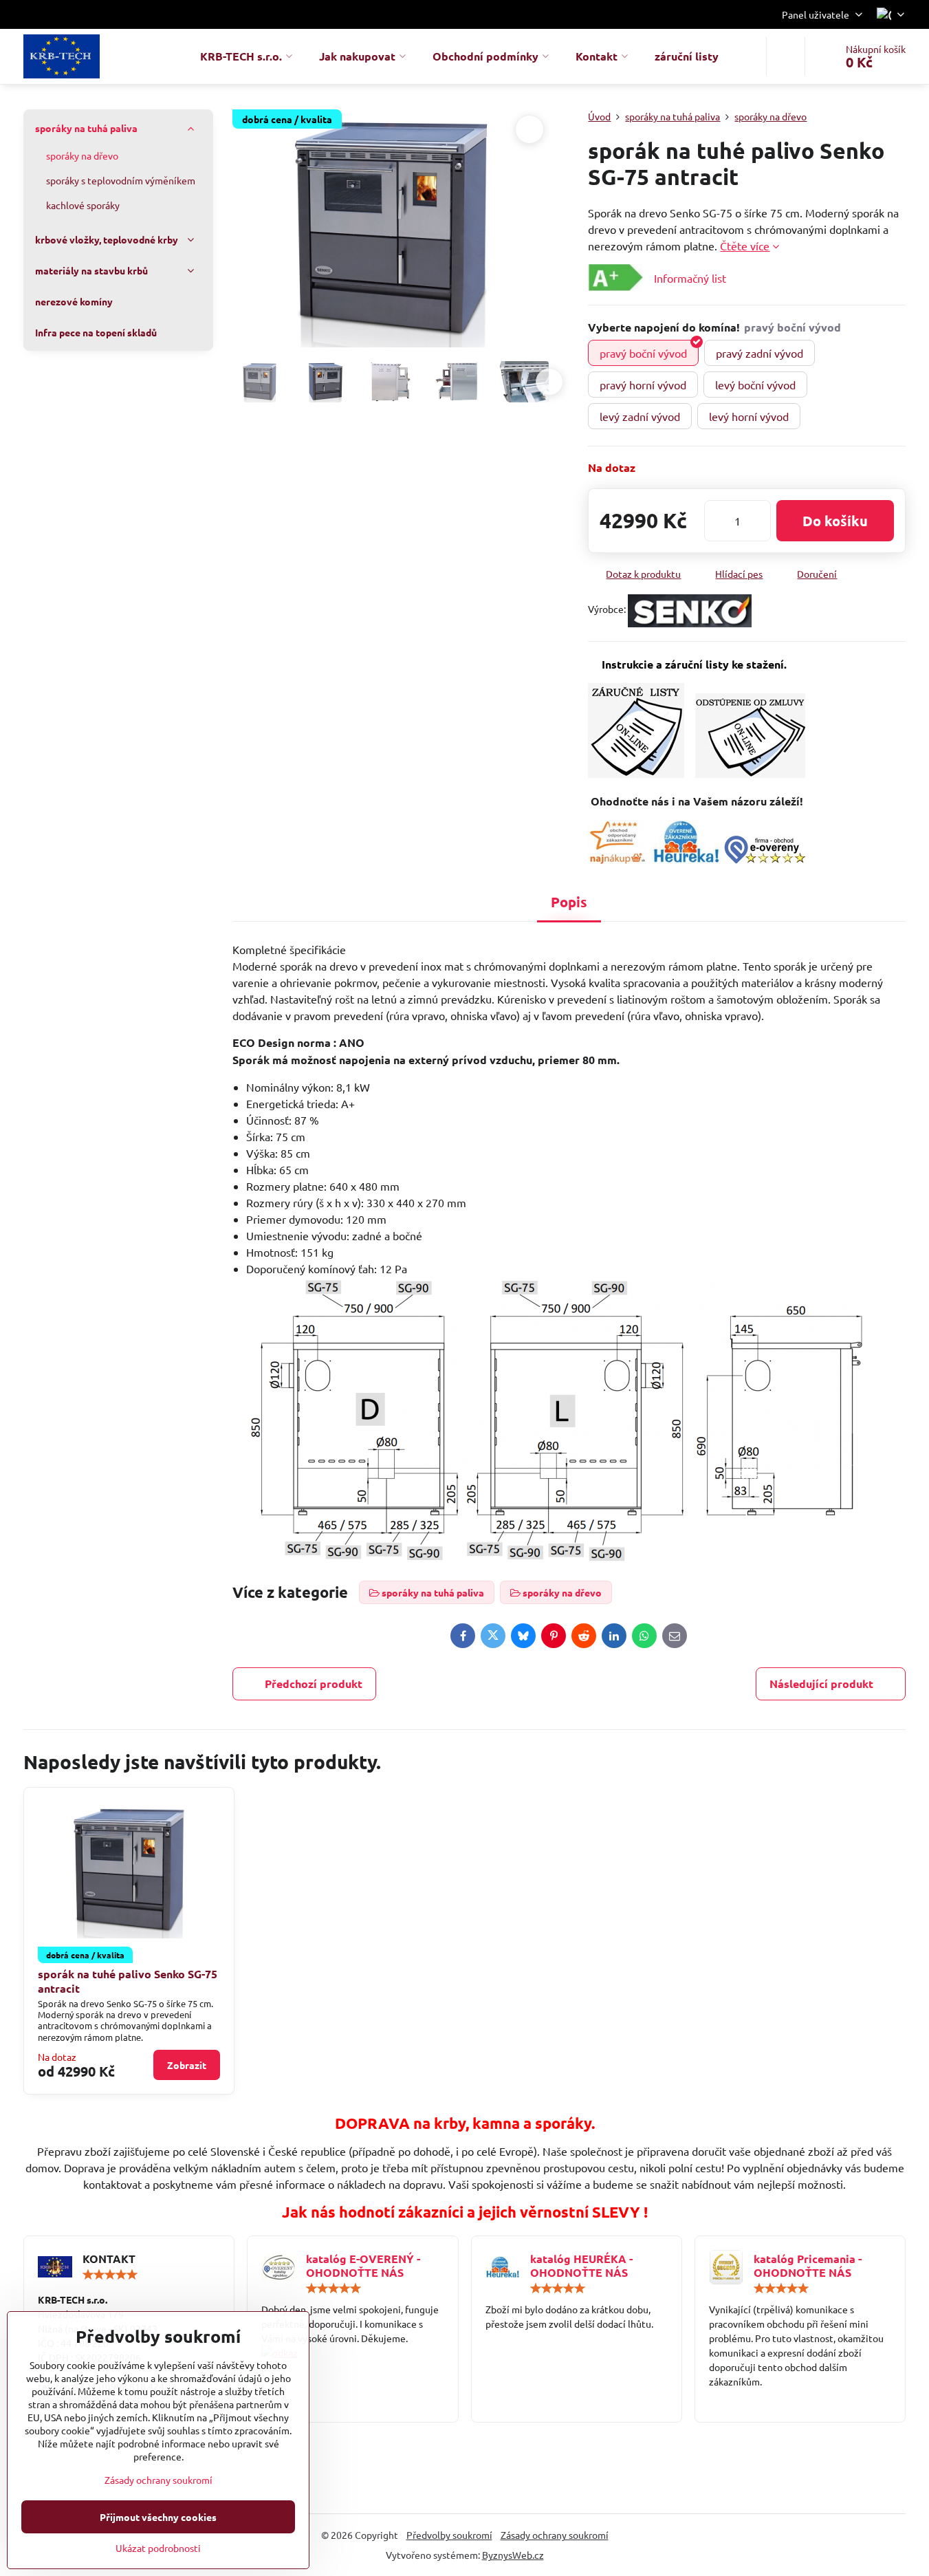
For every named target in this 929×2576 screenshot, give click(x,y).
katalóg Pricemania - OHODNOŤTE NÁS (808, 2265)
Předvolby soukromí (449, 2535)
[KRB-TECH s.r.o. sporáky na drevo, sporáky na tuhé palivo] (352, 2353)
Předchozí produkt (314, 1684)
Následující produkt (821, 1684)
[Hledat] (786, 56)
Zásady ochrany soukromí (555, 2535)
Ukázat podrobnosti (158, 2548)
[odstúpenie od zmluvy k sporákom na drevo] (750, 773)
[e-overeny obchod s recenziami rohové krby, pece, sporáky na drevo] (765, 859)
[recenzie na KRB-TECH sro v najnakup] (617, 859)
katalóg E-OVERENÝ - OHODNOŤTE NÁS (363, 2265)
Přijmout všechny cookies (158, 2517)
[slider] (110, 2275)
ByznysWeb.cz (513, 2555)
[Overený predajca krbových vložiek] (686, 859)
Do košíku (835, 521)
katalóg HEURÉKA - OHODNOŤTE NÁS (581, 2265)
